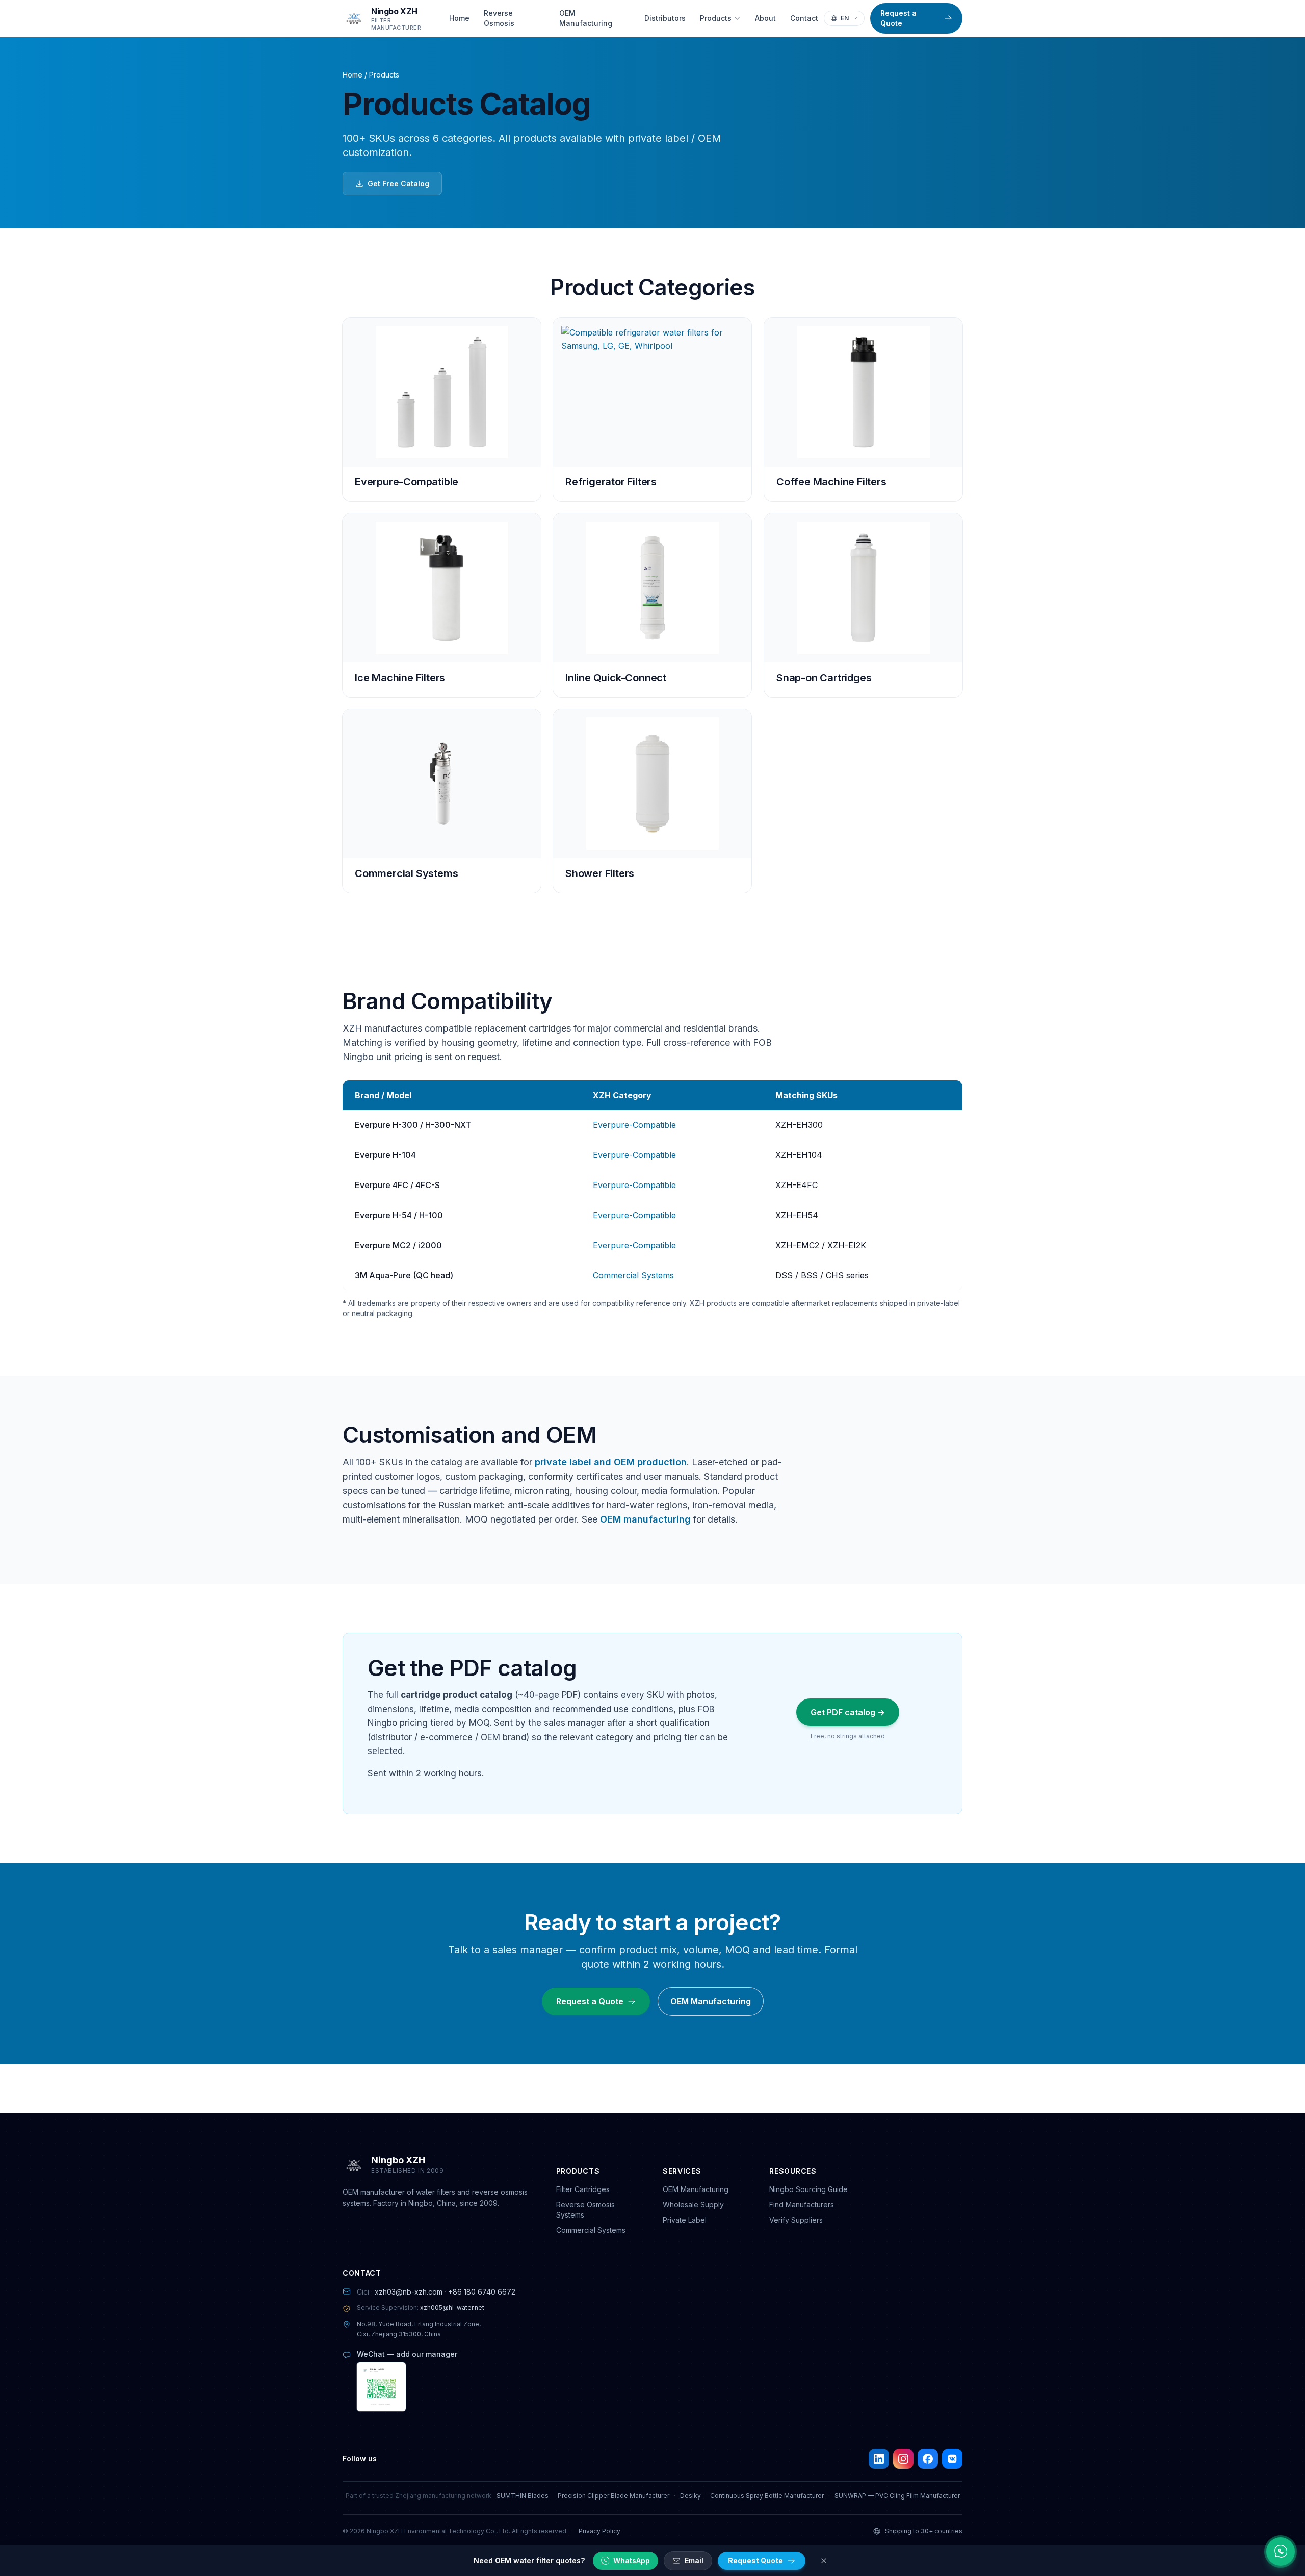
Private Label (685, 2220)
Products (716, 18)
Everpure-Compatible (634, 1125)
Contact (804, 18)
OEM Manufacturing (586, 18)
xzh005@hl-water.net (452, 2308)
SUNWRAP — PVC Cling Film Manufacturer (897, 2496)
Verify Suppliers (796, 2220)
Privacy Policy (599, 2531)
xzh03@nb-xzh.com (409, 2292)
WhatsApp (632, 2560)
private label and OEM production (611, 1462)
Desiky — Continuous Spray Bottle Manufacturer (752, 2496)
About (765, 18)
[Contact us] (1281, 2552)
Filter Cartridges (583, 2189)
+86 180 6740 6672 (482, 2292)
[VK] (952, 2459)
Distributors (665, 18)
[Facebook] (928, 2459)
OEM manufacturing (645, 1519)
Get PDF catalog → (848, 1712)
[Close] (824, 2561)
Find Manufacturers (802, 2205)
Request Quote (755, 2560)
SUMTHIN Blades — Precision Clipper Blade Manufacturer (583, 2496)
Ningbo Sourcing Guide (808, 2189)
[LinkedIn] (879, 2459)
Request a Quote (898, 18)
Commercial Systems (633, 1275)
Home (459, 18)
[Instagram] (903, 2459)
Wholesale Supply (693, 2205)
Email (694, 2560)
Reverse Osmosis (499, 18)
